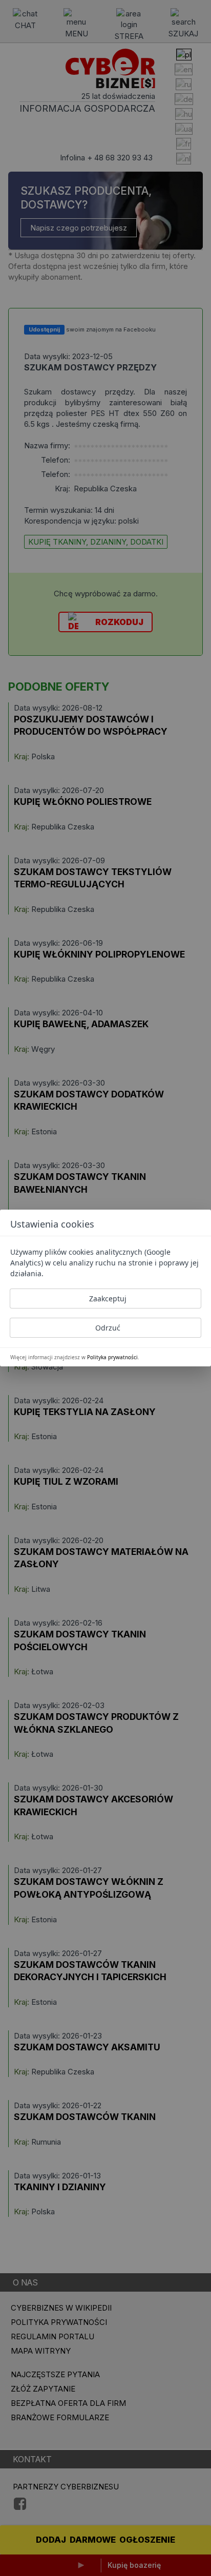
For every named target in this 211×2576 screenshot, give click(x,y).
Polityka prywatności (112, 1357)
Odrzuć (108, 1328)
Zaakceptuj (108, 1299)
